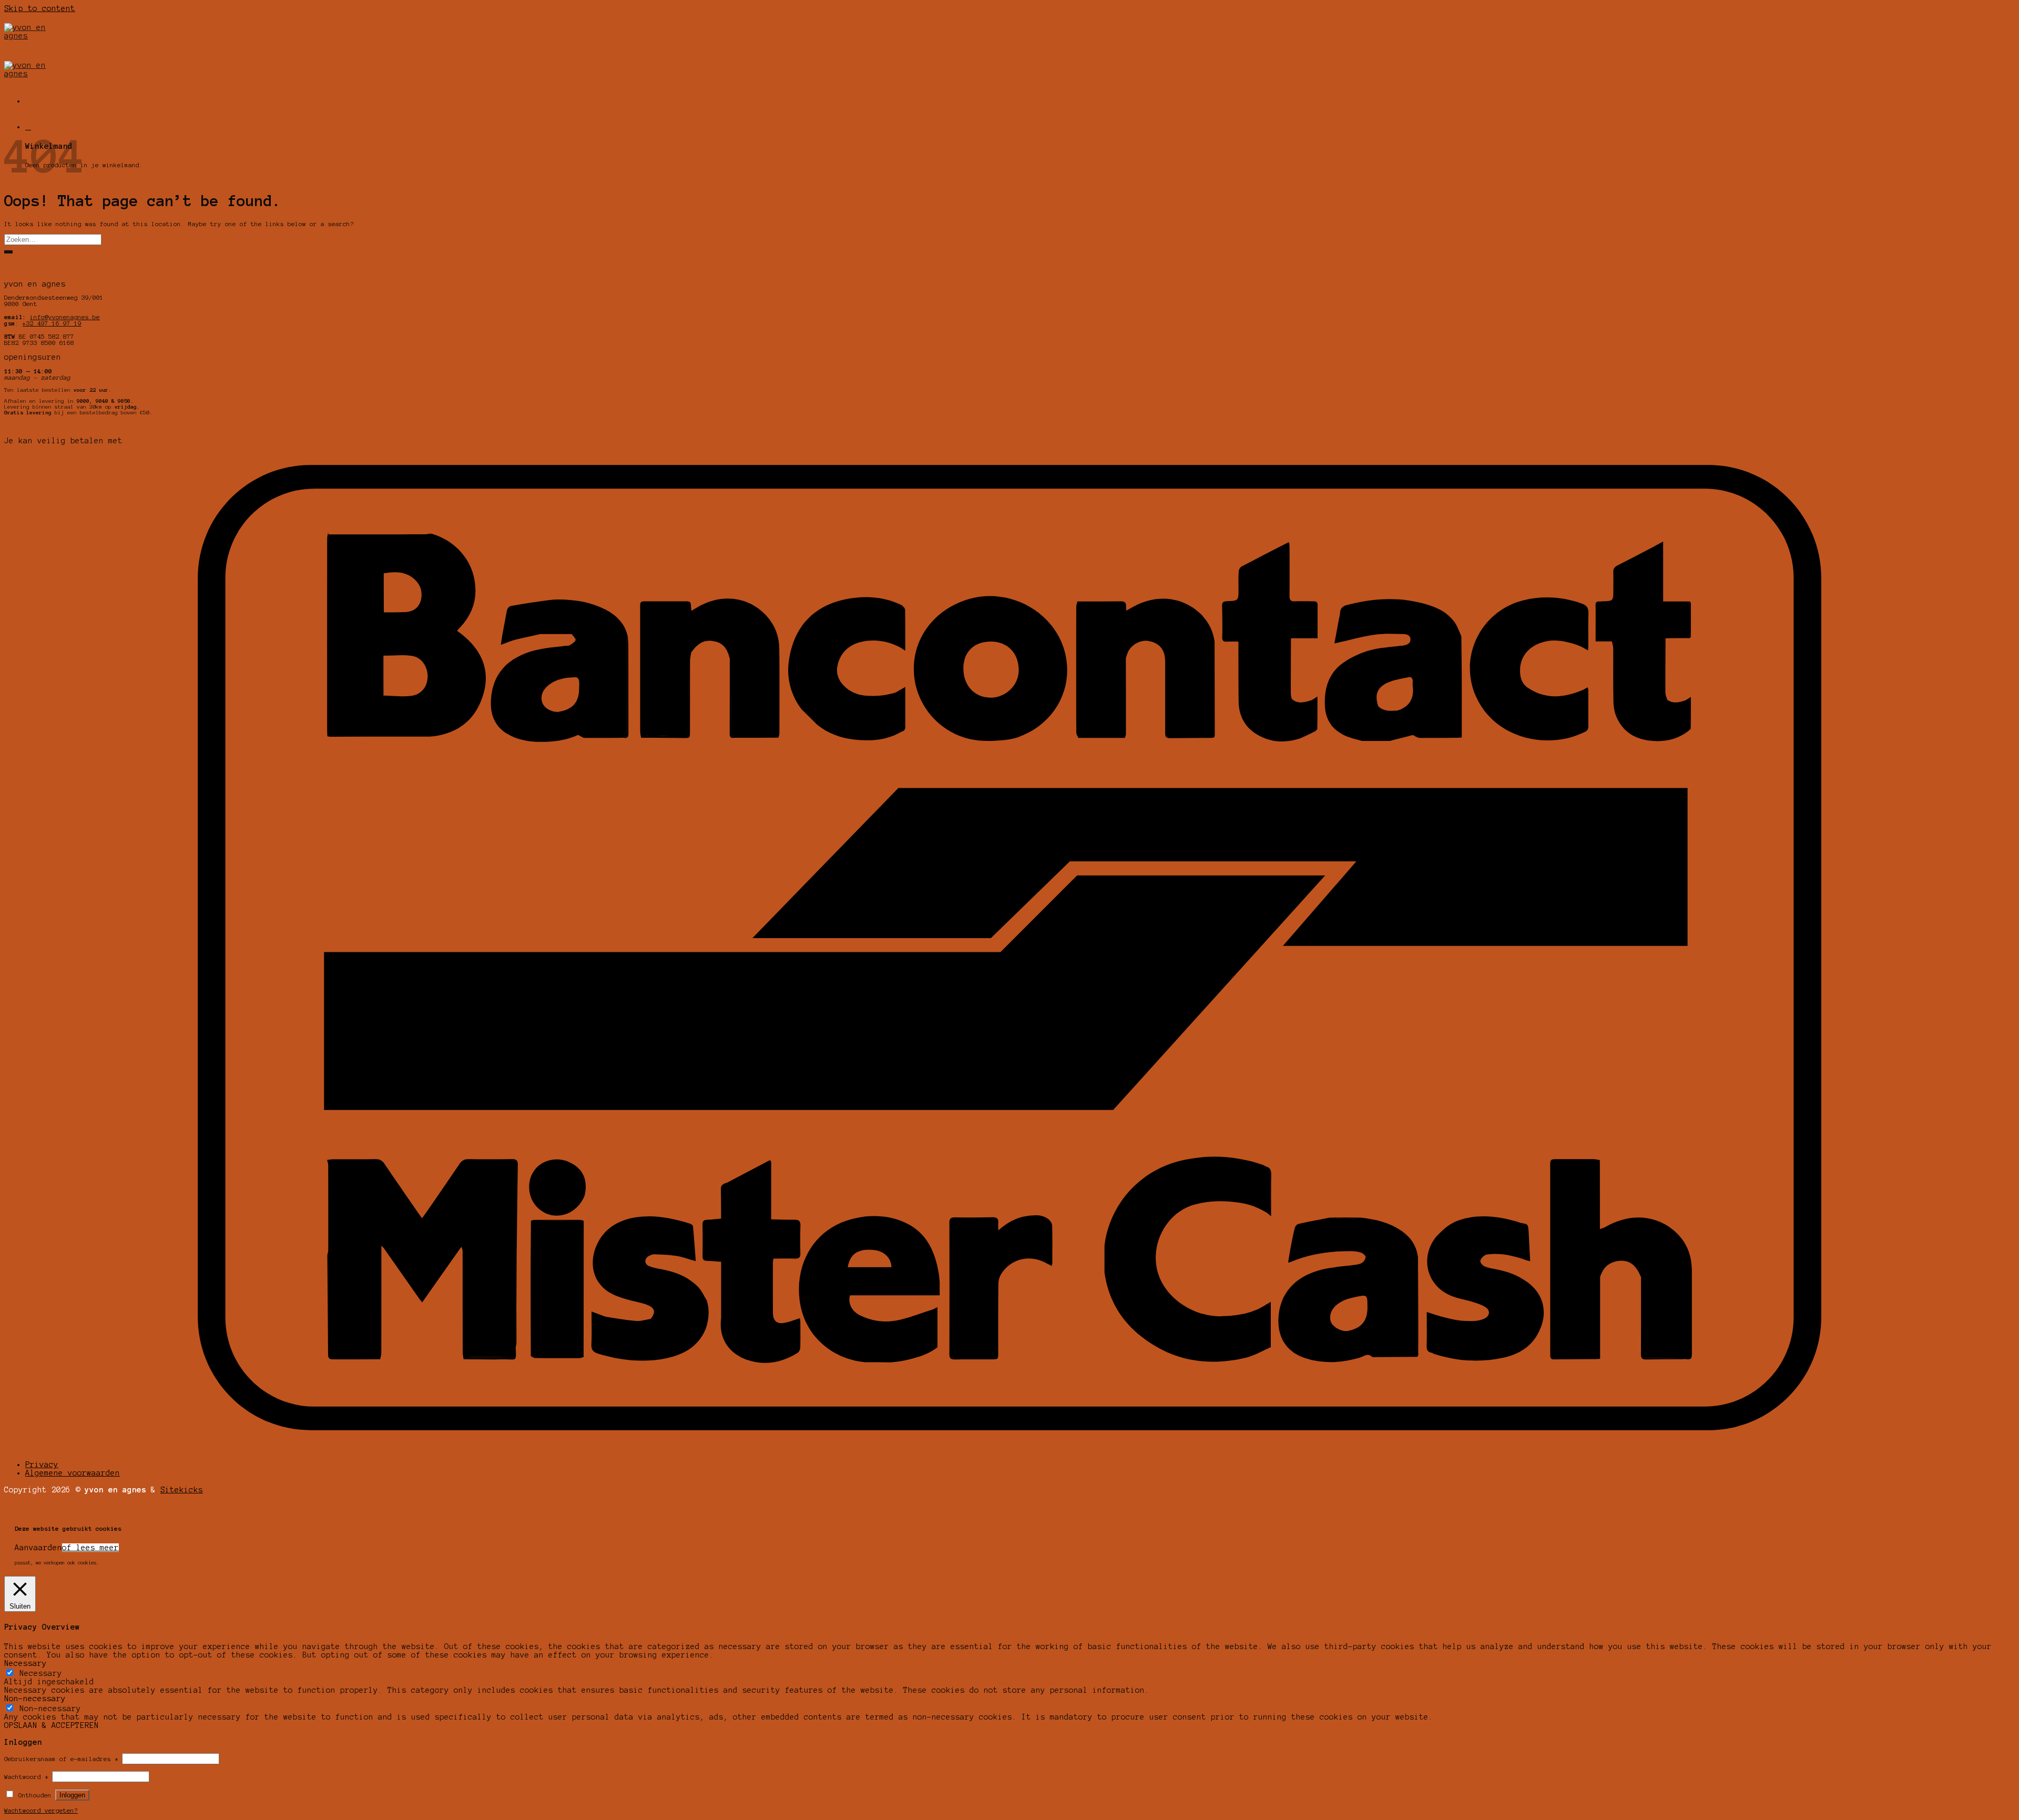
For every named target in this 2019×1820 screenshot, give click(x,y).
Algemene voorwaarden (73, 1473)
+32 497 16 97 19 (52, 323)
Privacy (42, 1465)
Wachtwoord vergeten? (41, 1811)
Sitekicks (182, 1490)
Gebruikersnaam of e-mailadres (61, 1759)
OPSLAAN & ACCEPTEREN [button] (52, 1725)
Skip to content (40, 8)
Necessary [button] (26, 1663)
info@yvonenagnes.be (65, 317)
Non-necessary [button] (35, 1699)
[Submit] (8, 252)
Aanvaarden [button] (38, 1548)
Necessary (41, 1673)
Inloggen (72, 1795)
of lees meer (90, 1548)
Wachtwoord (26, 1777)
